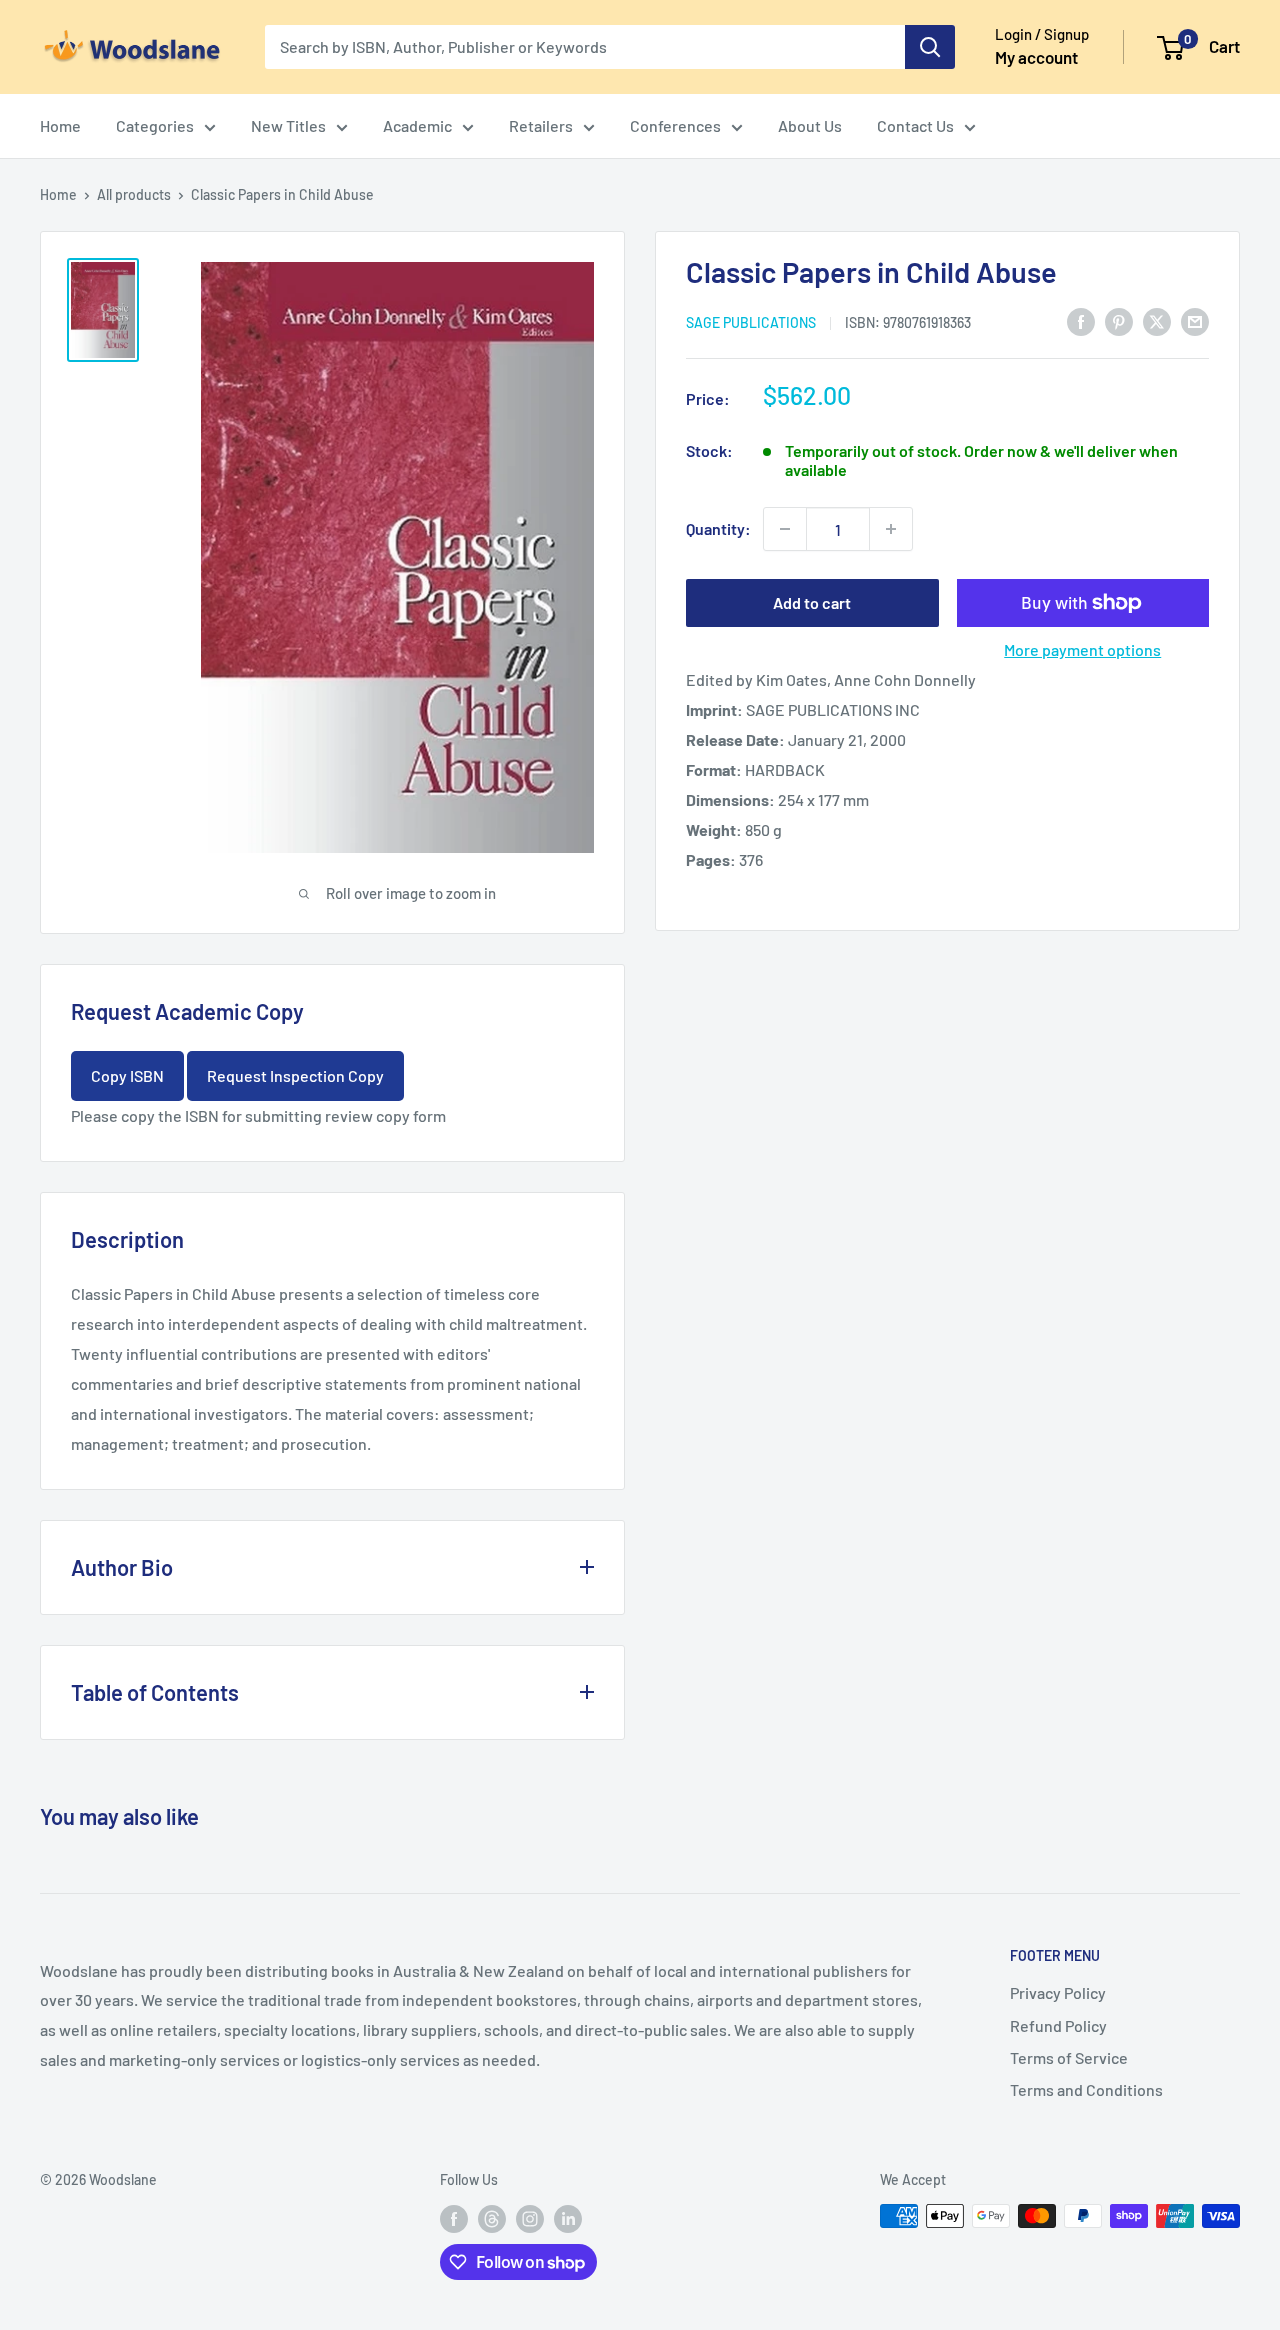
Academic (417, 125)
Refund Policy (1058, 2025)
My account (1036, 57)
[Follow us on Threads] (492, 2218)
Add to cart (812, 602)
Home (60, 125)
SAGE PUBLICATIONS (751, 321)
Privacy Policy (1058, 1992)
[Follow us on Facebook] (454, 2218)
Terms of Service (1069, 2057)
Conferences (675, 125)
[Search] (930, 47)
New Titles (288, 125)
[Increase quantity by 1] (891, 529)
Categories (155, 125)
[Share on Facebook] (1081, 320)
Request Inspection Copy (295, 1075)
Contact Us (915, 125)
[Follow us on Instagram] (530, 2218)
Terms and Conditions (1086, 2089)
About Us (810, 125)
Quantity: (718, 528)
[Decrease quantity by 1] (785, 529)
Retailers (541, 125)
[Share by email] (1195, 320)
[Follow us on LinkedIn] (568, 2218)
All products (134, 194)
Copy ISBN (127, 1075)
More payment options (1082, 649)
